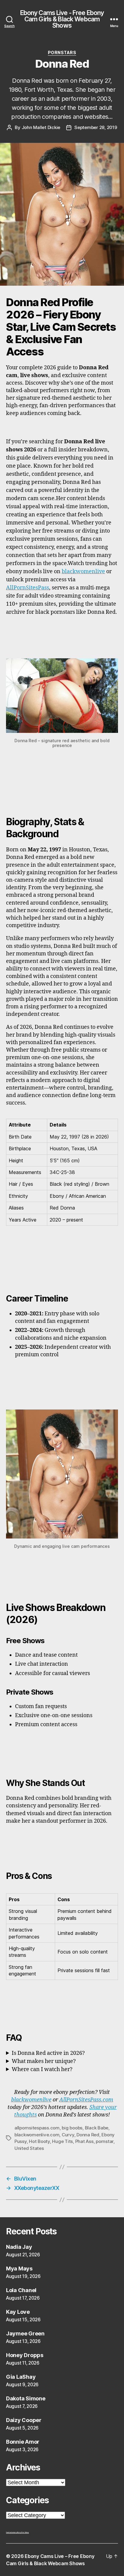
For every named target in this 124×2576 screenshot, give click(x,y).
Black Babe (97, 2128)
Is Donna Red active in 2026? (48, 2053)
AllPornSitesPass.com (86, 2100)
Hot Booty (39, 2141)
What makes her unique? (44, 2061)
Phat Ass (84, 2141)
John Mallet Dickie (41, 127)
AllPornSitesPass (28, 588)
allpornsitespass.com (37, 2128)
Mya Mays (19, 2269)
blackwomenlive (83, 572)
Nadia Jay (19, 2247)
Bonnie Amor (23, 2442)
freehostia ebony (12, 2532)
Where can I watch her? (42, 2069)
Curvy (68, 2135)
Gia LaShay (21, 2377)
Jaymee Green (25, 2333)
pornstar (105, 2141)
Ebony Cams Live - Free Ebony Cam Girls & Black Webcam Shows (62, 19)
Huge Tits (62, 2141)
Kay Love (18, 2312)
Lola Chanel (21, 2290)
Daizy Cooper (24, 2420)
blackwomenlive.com (37, 2135)
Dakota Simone (26, 2398)
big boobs (72, 2128)
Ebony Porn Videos (23, 2532)
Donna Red (88, 2135)
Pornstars (62, 52)
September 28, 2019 (96, 127)
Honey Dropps (25, 2355)
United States (29, 2148)
